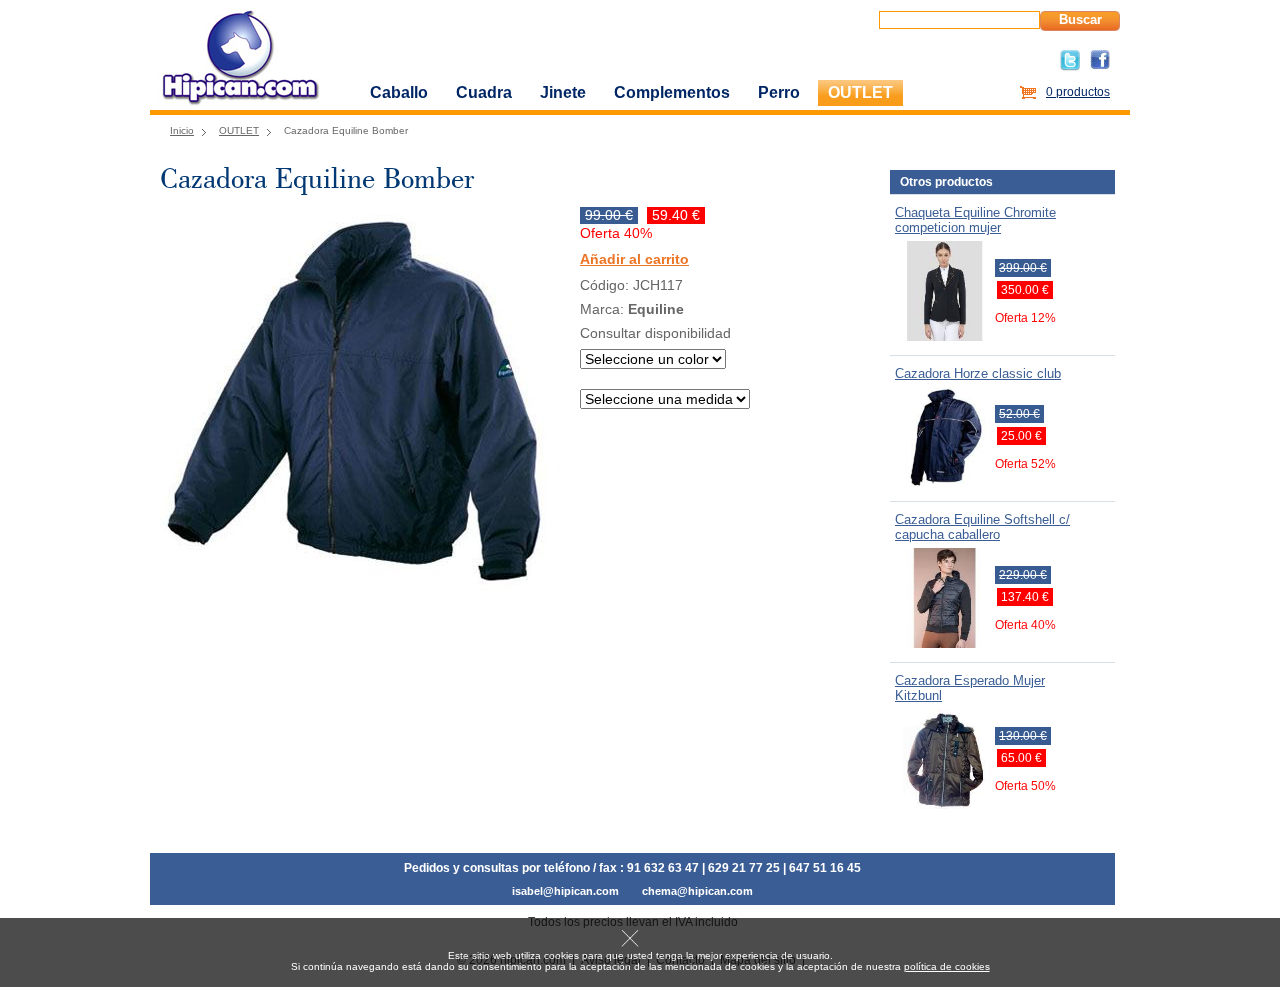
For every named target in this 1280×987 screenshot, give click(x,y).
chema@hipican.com (697, 891)
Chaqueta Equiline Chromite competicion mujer (975, 220)
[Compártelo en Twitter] (1070, 67)
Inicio (182, 130)
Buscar (1080, 19)
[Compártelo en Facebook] (1100, 66)
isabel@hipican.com (565, 891)
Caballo (399, 92)
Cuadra (484, 92)
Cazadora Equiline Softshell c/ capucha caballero (982, 527)
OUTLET (860, 92)
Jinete (563, 92)
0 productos (1078, 92)
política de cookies (947, 966)
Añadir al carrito (634, 259)
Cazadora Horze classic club (978, 373)
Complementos (672, 92)
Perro (779, 92)
